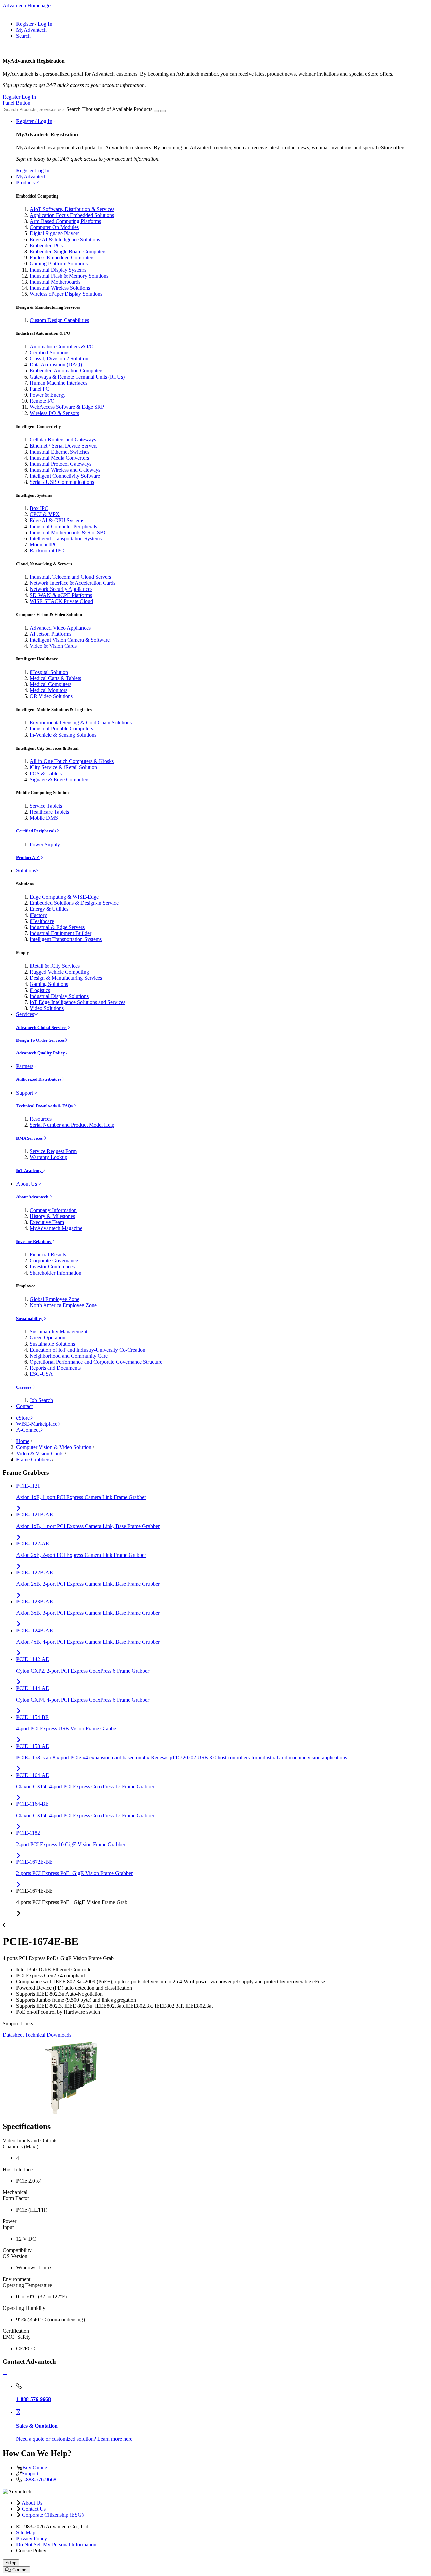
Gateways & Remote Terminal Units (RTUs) (77, 377)
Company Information (53, 1210)
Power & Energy (48, 395)
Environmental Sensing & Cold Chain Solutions (81, 723)
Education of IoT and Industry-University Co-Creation (88, 1350)
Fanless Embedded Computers (62, 258)
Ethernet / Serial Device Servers (63, 446)
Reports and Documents (55, 1368)
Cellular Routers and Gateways (63, 440)
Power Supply (45, 844)
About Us (27, 1184)
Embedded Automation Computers (67, 371)
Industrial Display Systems (58, 270)
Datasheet (13, 2035)
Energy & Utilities (49, 909)
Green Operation (47, 1338)
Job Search (41, 1400)
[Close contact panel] (5, 2375)
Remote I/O (42, 401)
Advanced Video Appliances (60, 628)
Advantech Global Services (42, 1027)
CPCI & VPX (45, 514)
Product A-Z (28, 857)
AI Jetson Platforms (51, 634)
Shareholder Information (56, 1273)
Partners (25, 1066)
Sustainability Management (58, 1332)
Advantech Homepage (27, 6)
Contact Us (34, 2509)
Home (23, 1441)
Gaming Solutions (49, 984)
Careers (24, 1387)
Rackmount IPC (47, 551)
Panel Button (16, 103)
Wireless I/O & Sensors (54, 413)
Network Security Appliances (61, 589)
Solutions (26, 871)
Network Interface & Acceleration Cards (73, 583)
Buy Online (35, 2467)
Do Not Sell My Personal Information (56, 2545)
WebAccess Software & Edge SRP (67, 407)
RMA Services (30, 1138)
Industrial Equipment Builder (60, 933)
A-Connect (28, 1430)
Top (13, 2563)
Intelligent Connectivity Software (65, 476)
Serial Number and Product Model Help (72, 1125)
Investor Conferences (52, 1267)
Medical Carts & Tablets (55, 678)
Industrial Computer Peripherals (63, 526)
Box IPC (39, 508)
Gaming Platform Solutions (59, 264)
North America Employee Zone (63, 1305)
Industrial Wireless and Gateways (65, 470)
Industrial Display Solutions (59, 996)
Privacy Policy (32, 2538)
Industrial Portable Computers (61, 729)
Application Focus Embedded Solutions (72, 215)
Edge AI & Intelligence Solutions (65, 239)
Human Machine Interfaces (58, 383)
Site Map (26, 2532)
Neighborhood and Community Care (69, 1356)
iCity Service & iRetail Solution (63, 767)
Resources (41, 1119)
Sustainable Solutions (52, 1344)
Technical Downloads (48, 2035)
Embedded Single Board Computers (68, 252)
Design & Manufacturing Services (66, 978)
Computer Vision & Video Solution (54, 1447)
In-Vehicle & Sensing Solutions (63, 735)
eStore (23, 1418)
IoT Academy (29, 1170)
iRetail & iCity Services (55, 966)
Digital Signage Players (55, 233)
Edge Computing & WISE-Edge (64, 897)
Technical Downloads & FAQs (45, 1106)
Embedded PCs (46, 245)
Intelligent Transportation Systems (66, 539)
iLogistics (40, 990)
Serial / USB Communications (62, 482)
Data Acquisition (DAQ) (56, 365)
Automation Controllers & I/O (62, 346)
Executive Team (47, 1222)
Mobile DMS (44, 818)
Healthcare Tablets (49, 812)
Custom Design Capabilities (59, 320)
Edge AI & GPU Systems (57, 520)
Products (25, 183)
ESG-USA (41, 1374)
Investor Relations (34, 1241)
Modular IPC (44, 545)
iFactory (38, 915)
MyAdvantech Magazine (56, 1228)
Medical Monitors (48, 690)
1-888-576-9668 (39, 2480)
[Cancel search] (163, 111)
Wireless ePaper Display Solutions (66, 294)
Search (23, 36)
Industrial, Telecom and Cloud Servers (70, 577)
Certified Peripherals (36, 831)
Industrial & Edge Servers (57, 927)
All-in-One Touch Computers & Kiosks (72, 761)
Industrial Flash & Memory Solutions (69, 276)
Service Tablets (46, 806)
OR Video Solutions (51, 696)
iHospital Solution (49, 672)
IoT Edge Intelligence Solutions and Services (77, 1002)
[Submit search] (156, 111)
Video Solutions (47, 1008)
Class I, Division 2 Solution (59, 359)
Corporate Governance (54, 1261)
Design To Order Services (40, 1040)
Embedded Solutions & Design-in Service (74, 903)
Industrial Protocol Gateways (60, 464)
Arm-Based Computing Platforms (65, 221)
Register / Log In (34, 121)
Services (25, 1014)
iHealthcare (42, 921)
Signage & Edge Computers (59, 779)
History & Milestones (52, 1216)
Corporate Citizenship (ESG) (53, 2515)
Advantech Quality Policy (41, 1053)
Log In (45, 24)
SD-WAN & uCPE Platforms (61, 595)
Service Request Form (53, 1151)
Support (25, 1093)
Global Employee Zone (55, 1299)
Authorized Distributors (39, 1079)
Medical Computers (51, 684)
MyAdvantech (31, 30)
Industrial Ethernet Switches (59, 452)
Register (25, 24)
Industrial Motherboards (55, 282)
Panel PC (40, 389)
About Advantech (33, 1197)
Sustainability (30, 1318)
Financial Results (48, 1255)
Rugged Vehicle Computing (59, 972)
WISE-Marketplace (37, 1424)
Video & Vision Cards (53, 646)
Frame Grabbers (33, 1459)
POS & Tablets (46, 773)
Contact (24, 1406)
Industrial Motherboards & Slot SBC (69, 532)
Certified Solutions (49, 352)
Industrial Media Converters (59, 458)
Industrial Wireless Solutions (60, 288)
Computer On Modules (54, 227)
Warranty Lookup (48, 1157)
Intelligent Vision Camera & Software (70, 640)
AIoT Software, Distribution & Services (72, 209)
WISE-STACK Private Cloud (61, 601)
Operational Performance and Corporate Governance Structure (96, 1362)
